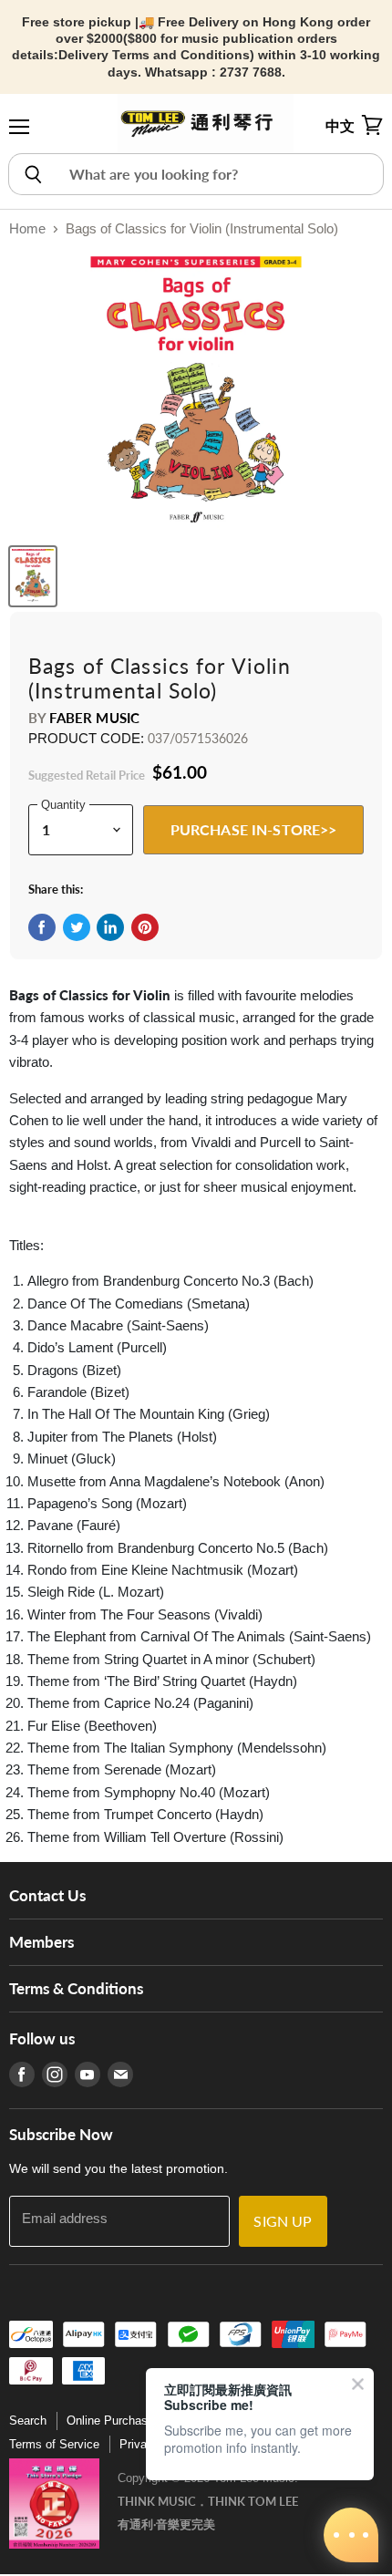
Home (27, 228)
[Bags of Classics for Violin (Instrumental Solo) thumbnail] (33, 576)
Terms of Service (54, 2444)
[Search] (32, 174)
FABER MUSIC (94, 718)
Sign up (283, 2221)
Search (28, 2421)
